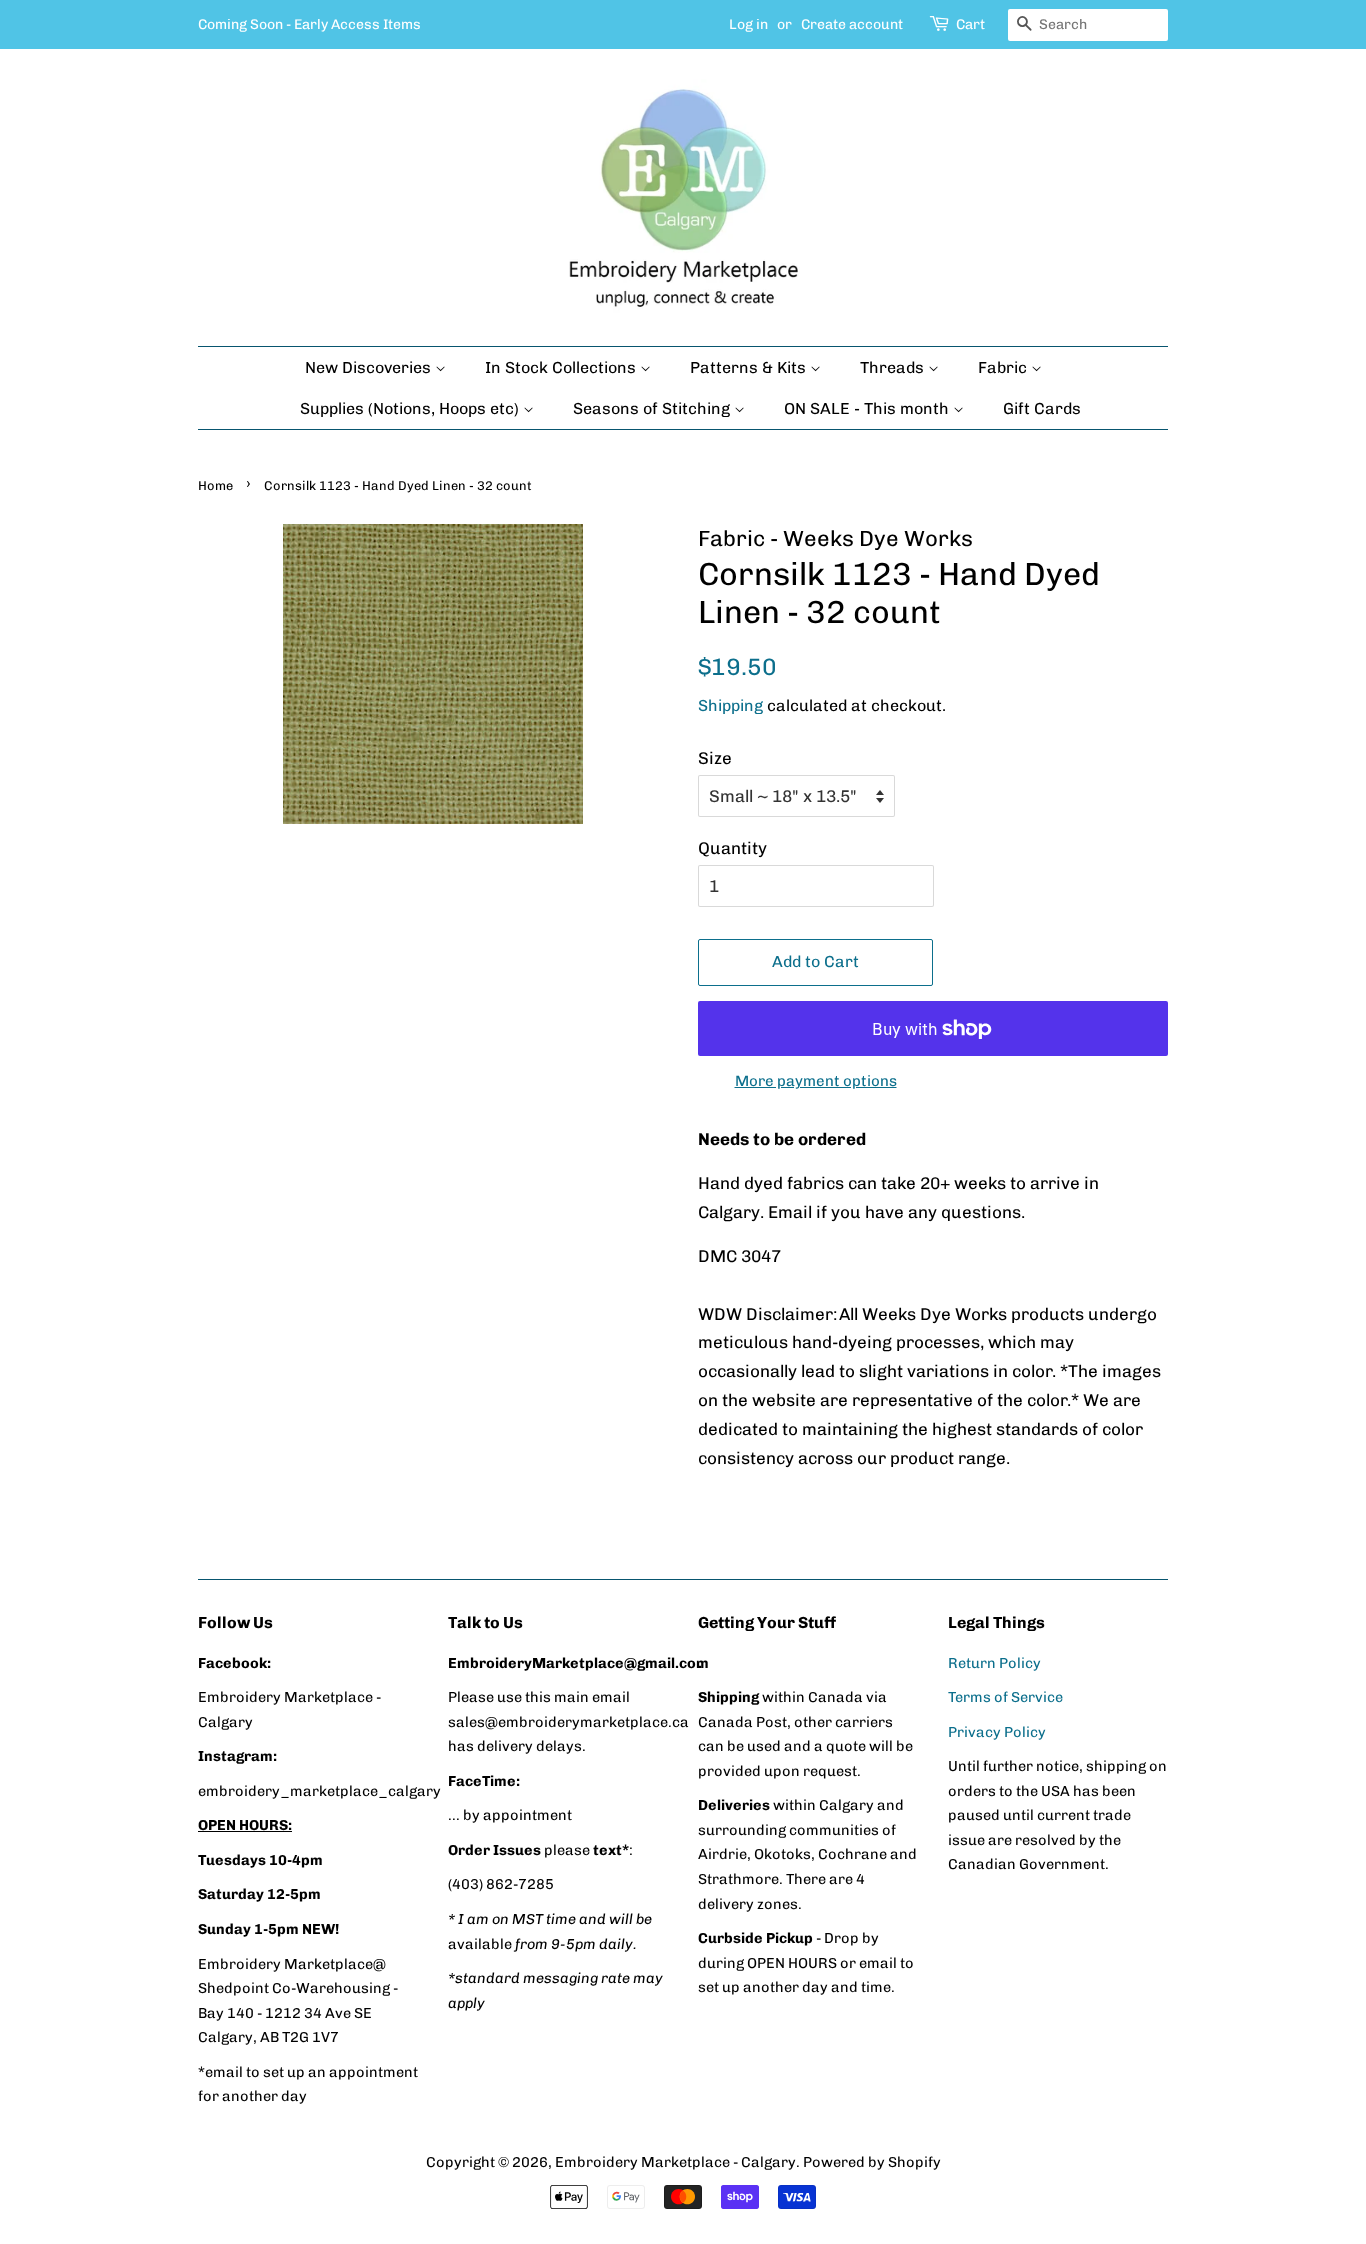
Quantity (732, 848)
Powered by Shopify (872, 2162)
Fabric (1004, 367)
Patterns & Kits (750, 367)
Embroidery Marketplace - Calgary (675, 2162)
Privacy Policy (997, 1732)
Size (715, 758)
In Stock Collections (562, 367)
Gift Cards (1042, 408)
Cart (970, 24)
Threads (894, 367)
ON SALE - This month (868, 408)
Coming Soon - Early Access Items (309, 24)
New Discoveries (370, 367)
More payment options (816, 1081)
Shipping (730, 705)
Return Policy (994, 1663)
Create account (852, 24)
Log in (748, 24)
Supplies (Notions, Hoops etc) (411, 408)
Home (215, 485)
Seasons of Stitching (653, 408)
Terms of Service (1005, 1697)
